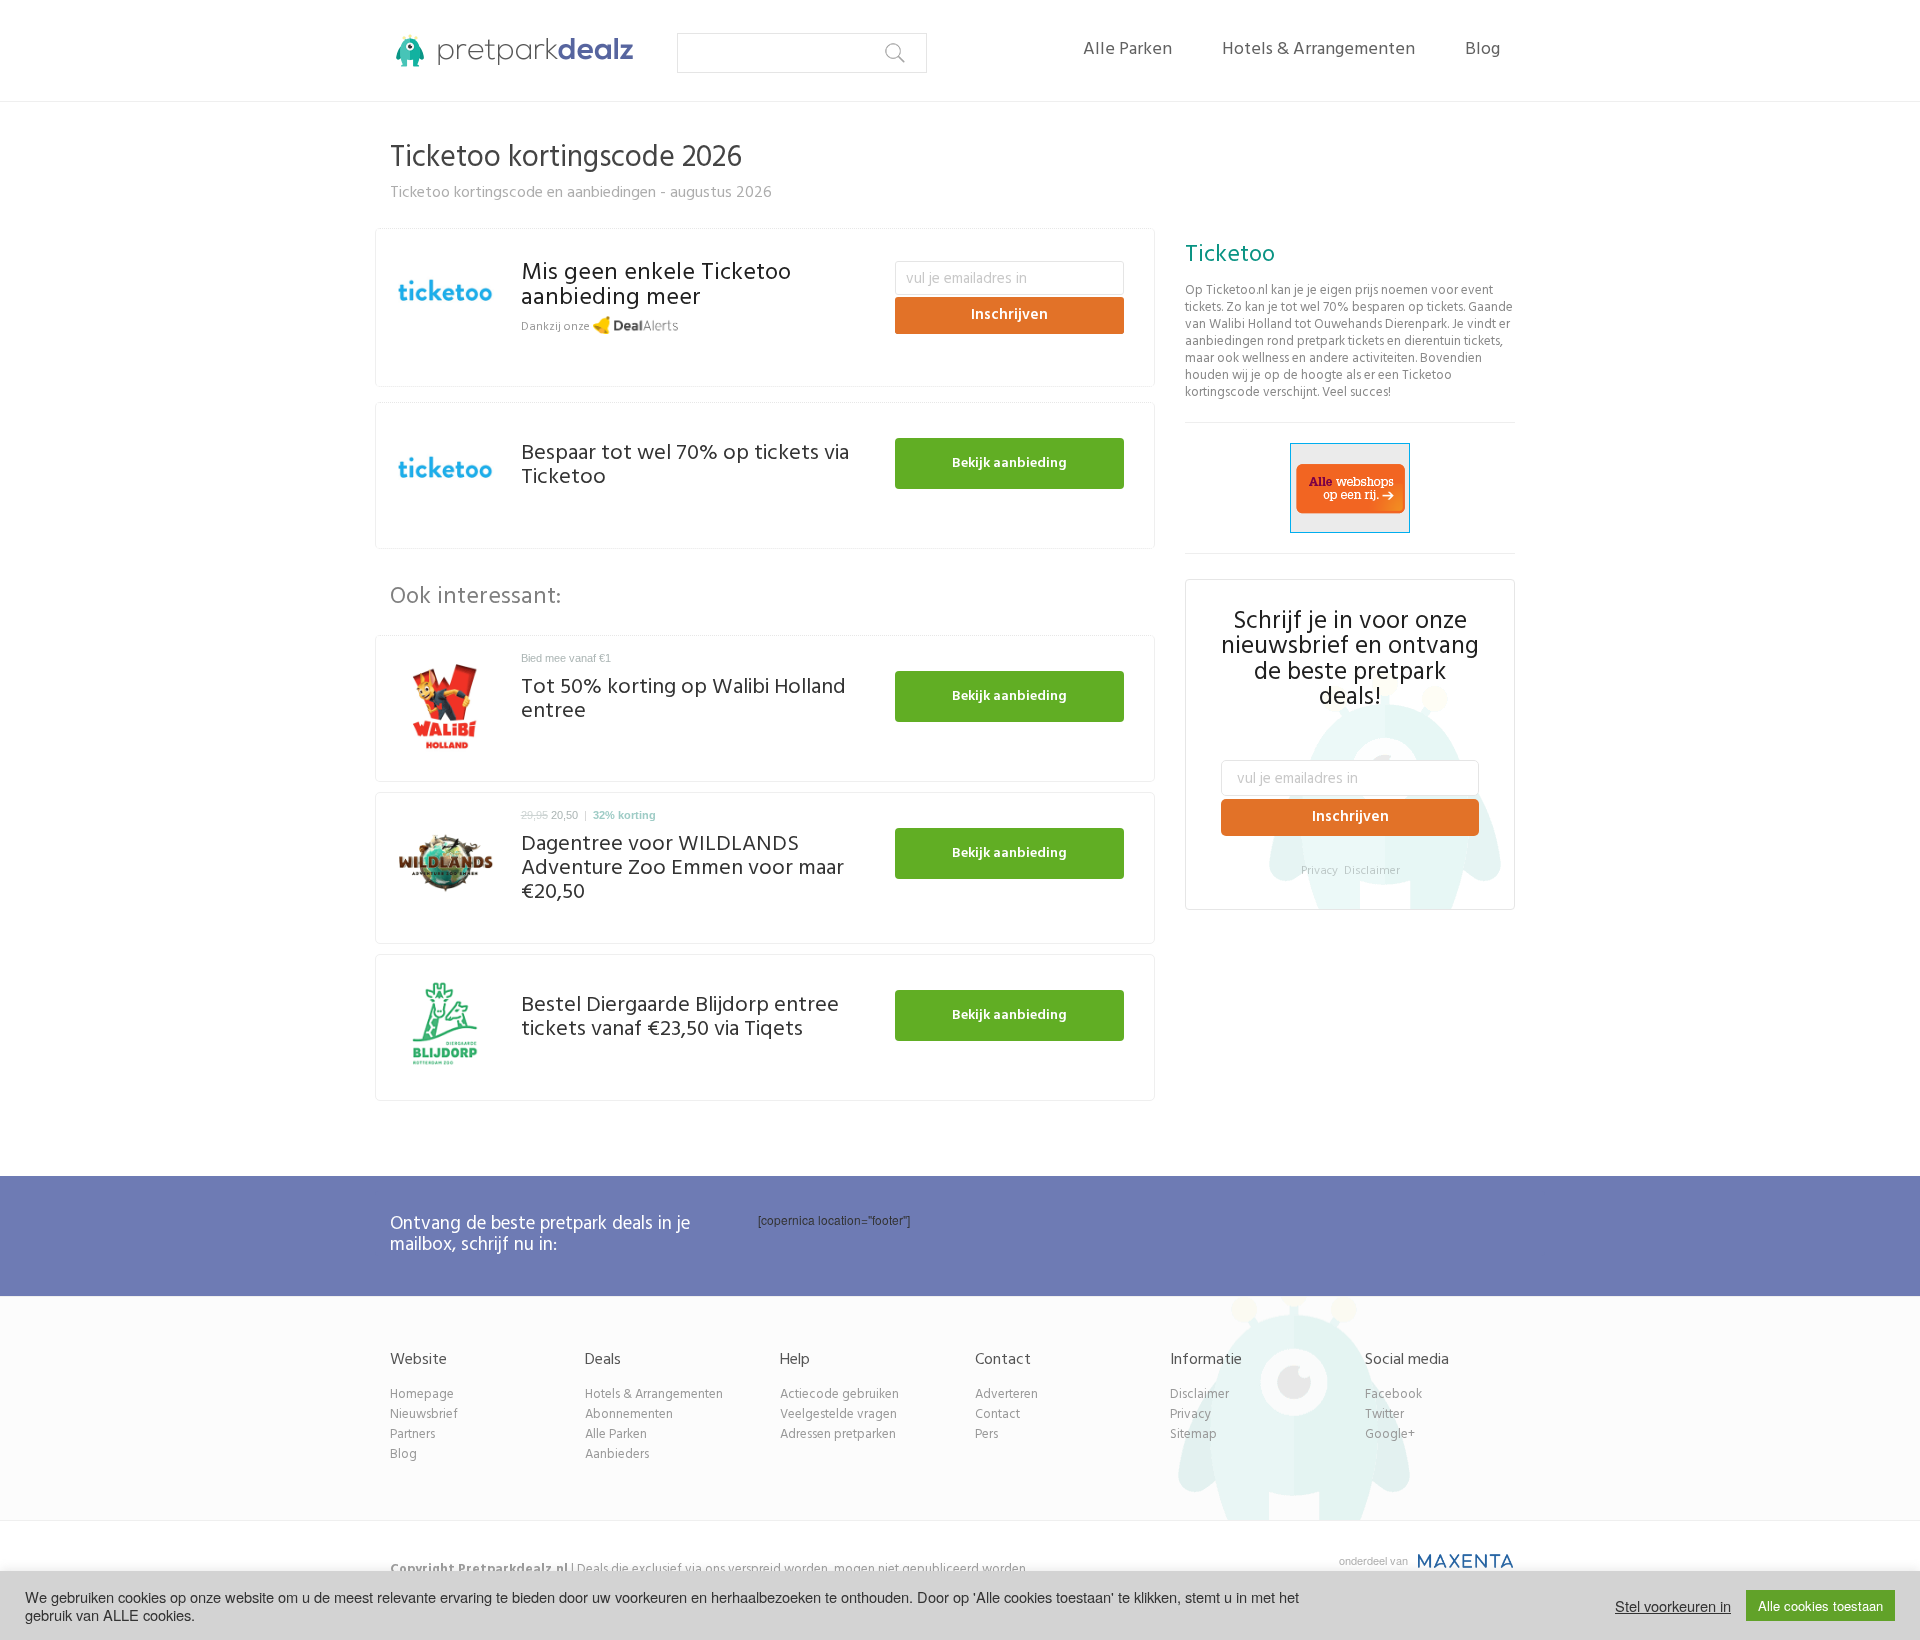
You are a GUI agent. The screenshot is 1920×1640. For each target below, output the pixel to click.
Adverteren (1006, 1394)
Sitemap (1193, 1434)
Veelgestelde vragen (838, 1414)
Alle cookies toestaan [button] (1820, 1605)
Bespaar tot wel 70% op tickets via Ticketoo (685, 465)
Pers (986, 1434)
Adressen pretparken (838, 1434)
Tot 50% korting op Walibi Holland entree (683, 699)
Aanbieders (617, 1454)
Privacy (1319, 871)
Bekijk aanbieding (1009, 463)
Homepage (422, 1394)
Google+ (1390, 1434)
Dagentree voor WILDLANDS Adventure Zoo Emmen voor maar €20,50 (682, 868)
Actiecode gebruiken (839, 1394)
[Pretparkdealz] (507, 50)
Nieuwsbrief (424, 1414)
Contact (997, 1414)
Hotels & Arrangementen (1318, 49)
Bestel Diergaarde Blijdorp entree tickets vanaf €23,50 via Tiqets (680, 1017)
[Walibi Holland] (446, 706)
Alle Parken (1127, 49)
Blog (1482, 49)
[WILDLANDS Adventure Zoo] (446, 863)
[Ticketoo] (446, 295)
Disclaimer (1372, 871)
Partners (412, 1434)
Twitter (1384, 1414)
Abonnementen (629, 1414)
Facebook (1393, 1394)
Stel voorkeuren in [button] (1673, 1606)
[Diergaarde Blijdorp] (446, 1025)
